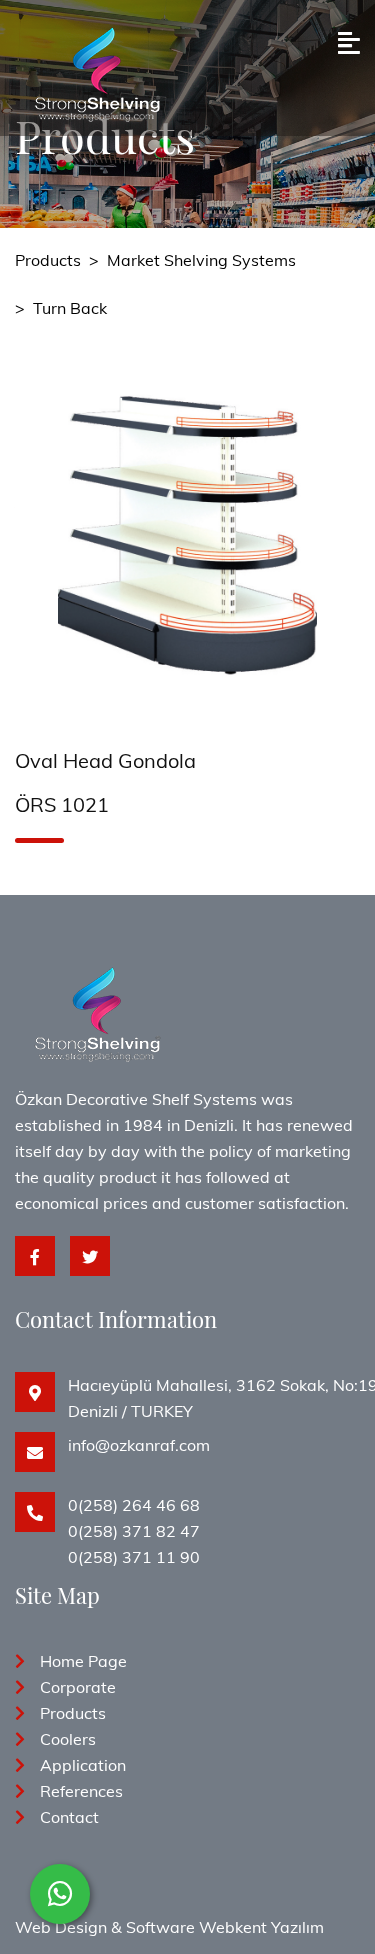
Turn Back (70, 308)
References (81, 1791)
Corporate (78, 1687)
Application (83, 1765)
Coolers (68, 1739)
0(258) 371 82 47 (134, 1531)
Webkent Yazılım (261, 1927)
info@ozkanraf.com (139, 1445)
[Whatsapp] (60, 1894)
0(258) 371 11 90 (134, 1557)
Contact (69, 1817)
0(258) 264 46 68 (134, 1505)
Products (48, 260)
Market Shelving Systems (201, 260)
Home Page (83, 1661)
